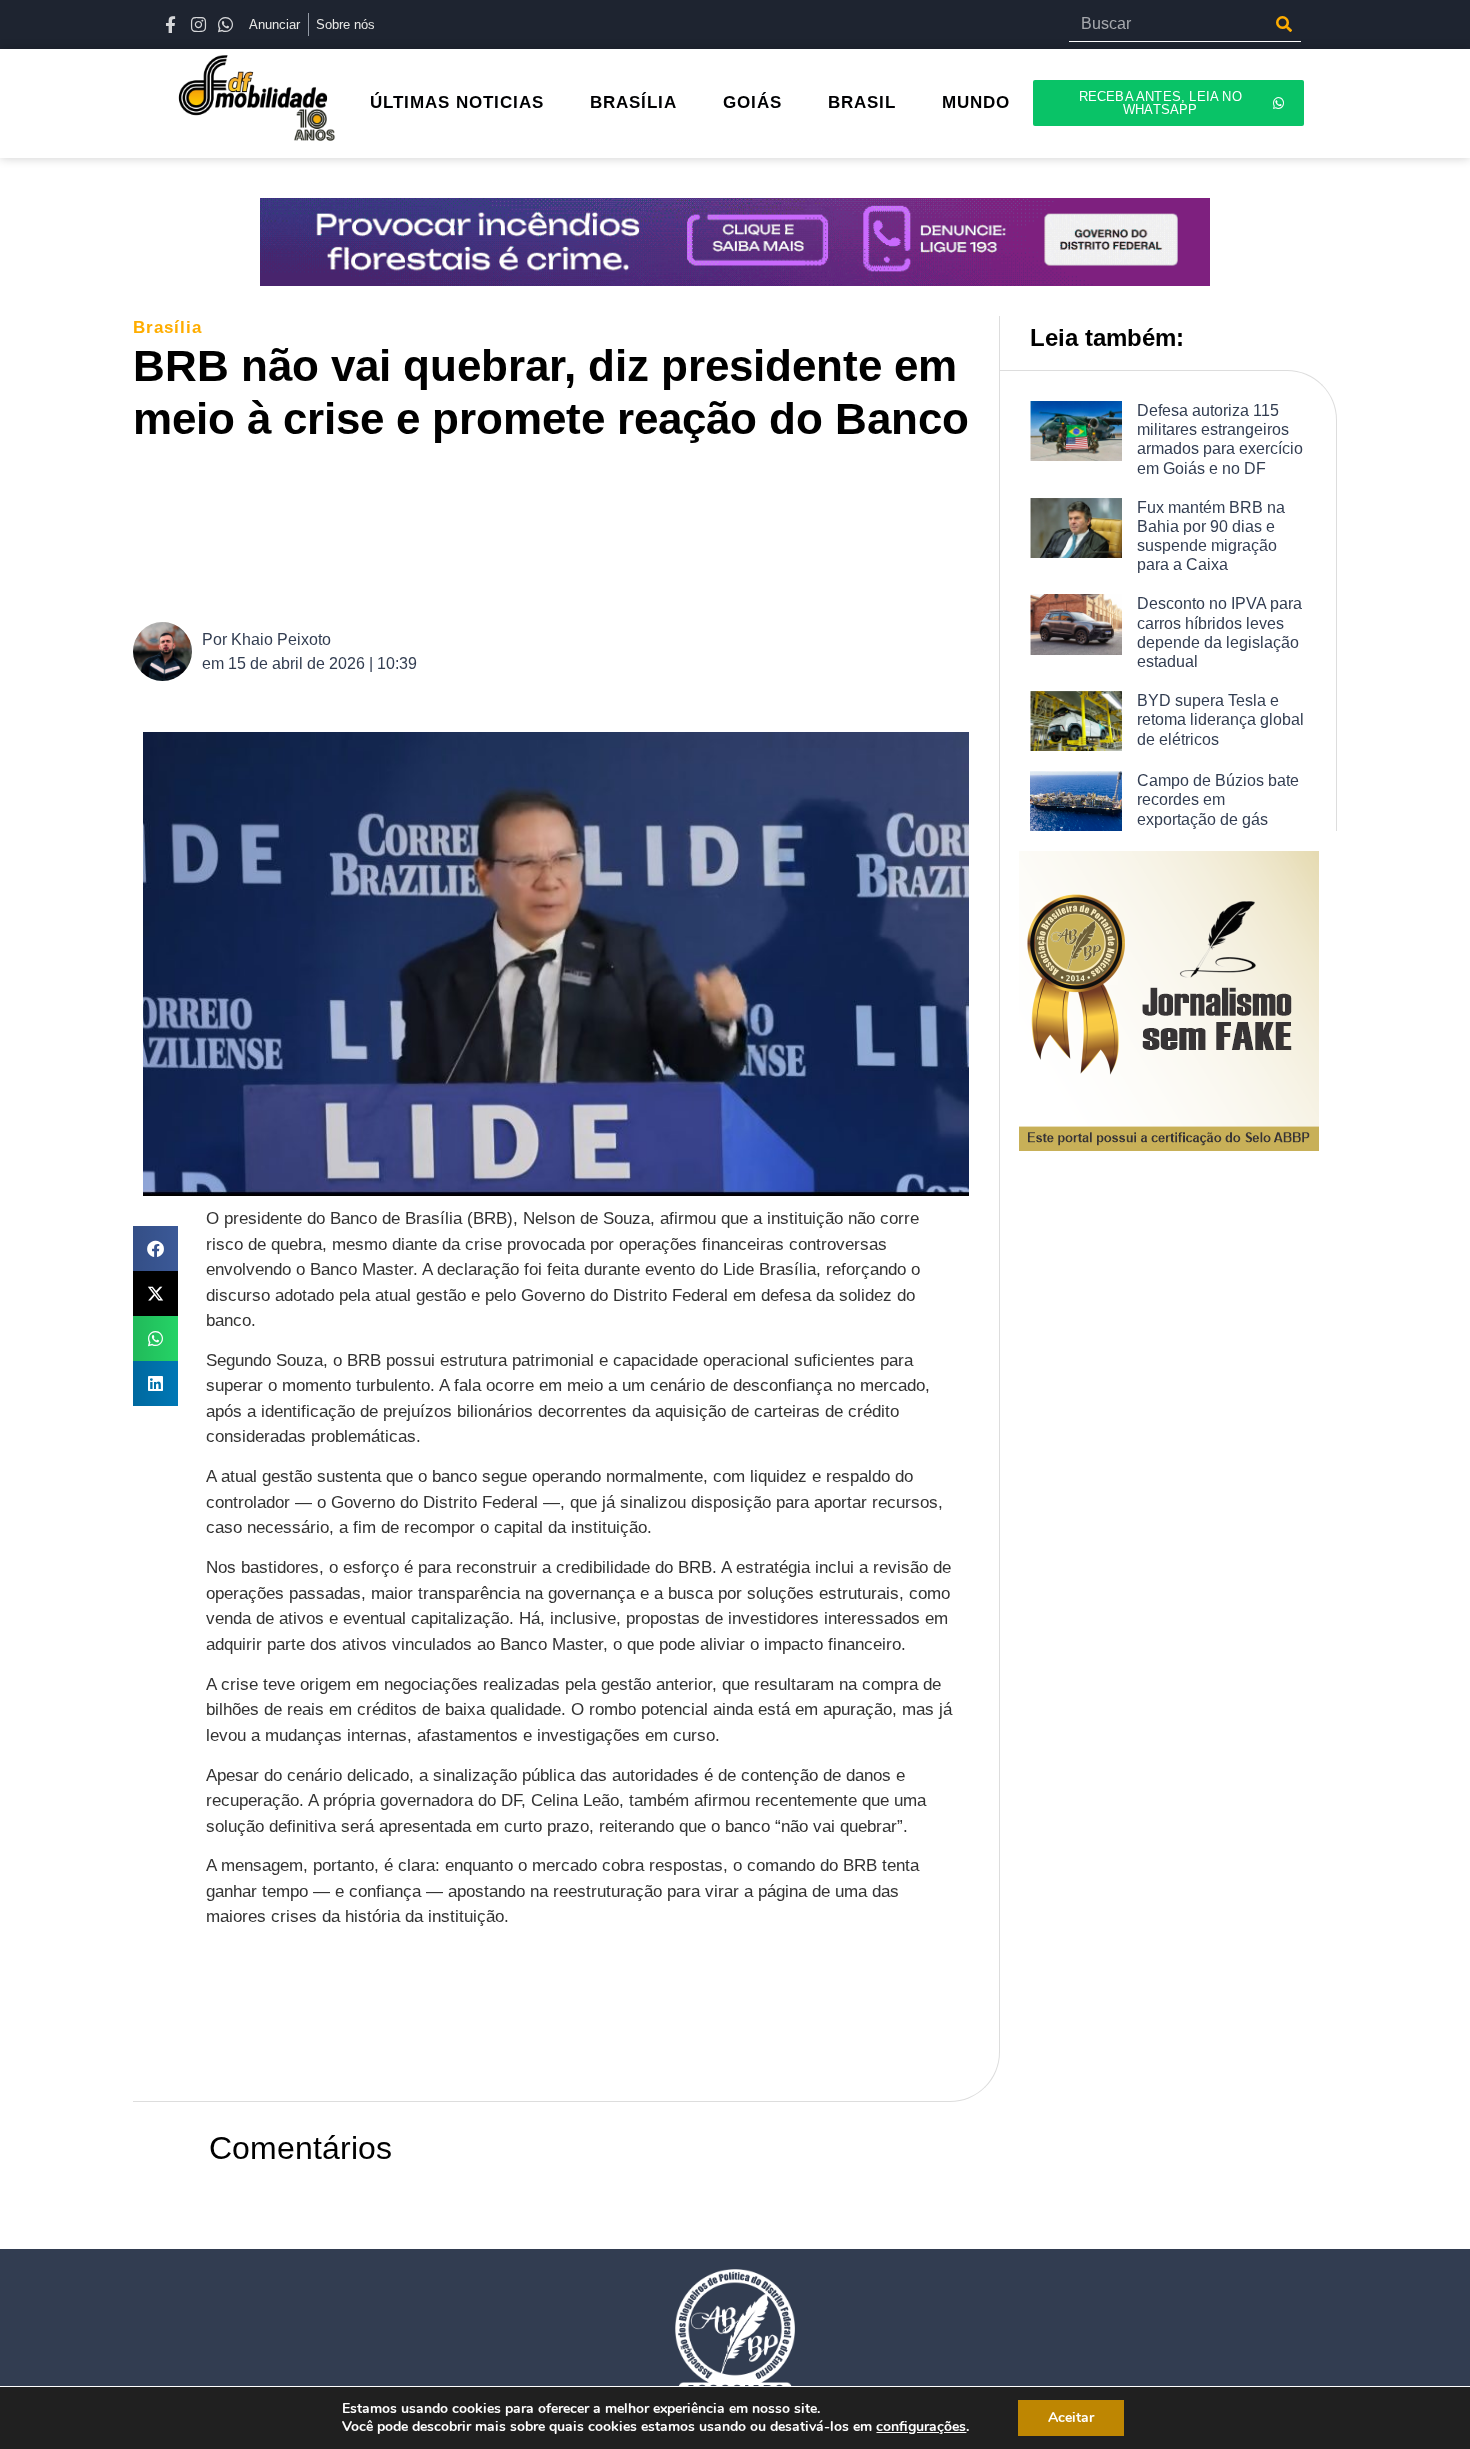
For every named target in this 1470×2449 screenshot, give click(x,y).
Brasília (633, 102)
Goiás (752, 102)
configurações (921, 2427)
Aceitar (1071, 2417)
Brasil (862, 102)
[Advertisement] (566, 530)
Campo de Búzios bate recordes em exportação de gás (1218, 799)
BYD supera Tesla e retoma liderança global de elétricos (1220, 719)
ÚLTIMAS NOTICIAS (457, 102)
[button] (155, 1248)
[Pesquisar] (1283, 24)
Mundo (976, 102)
